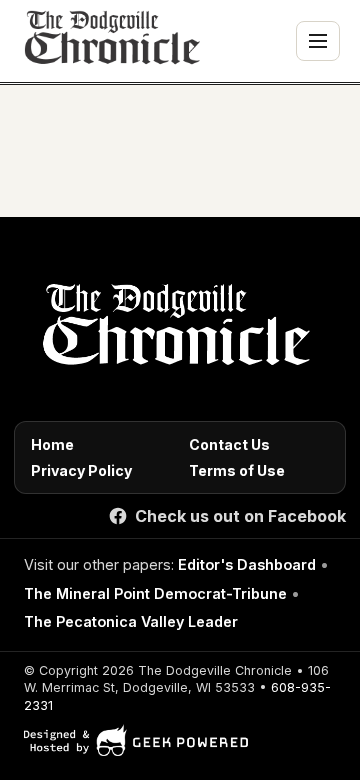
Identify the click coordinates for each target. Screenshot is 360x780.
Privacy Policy (81, 470)
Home (52, 444)
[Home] (172, 330)
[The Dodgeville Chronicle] (110, 41)
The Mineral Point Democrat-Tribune (155, 593)
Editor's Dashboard (247, 564)
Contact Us (229, 444)
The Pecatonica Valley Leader (131, 621)
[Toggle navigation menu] (318, 41)
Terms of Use (237, 470)
